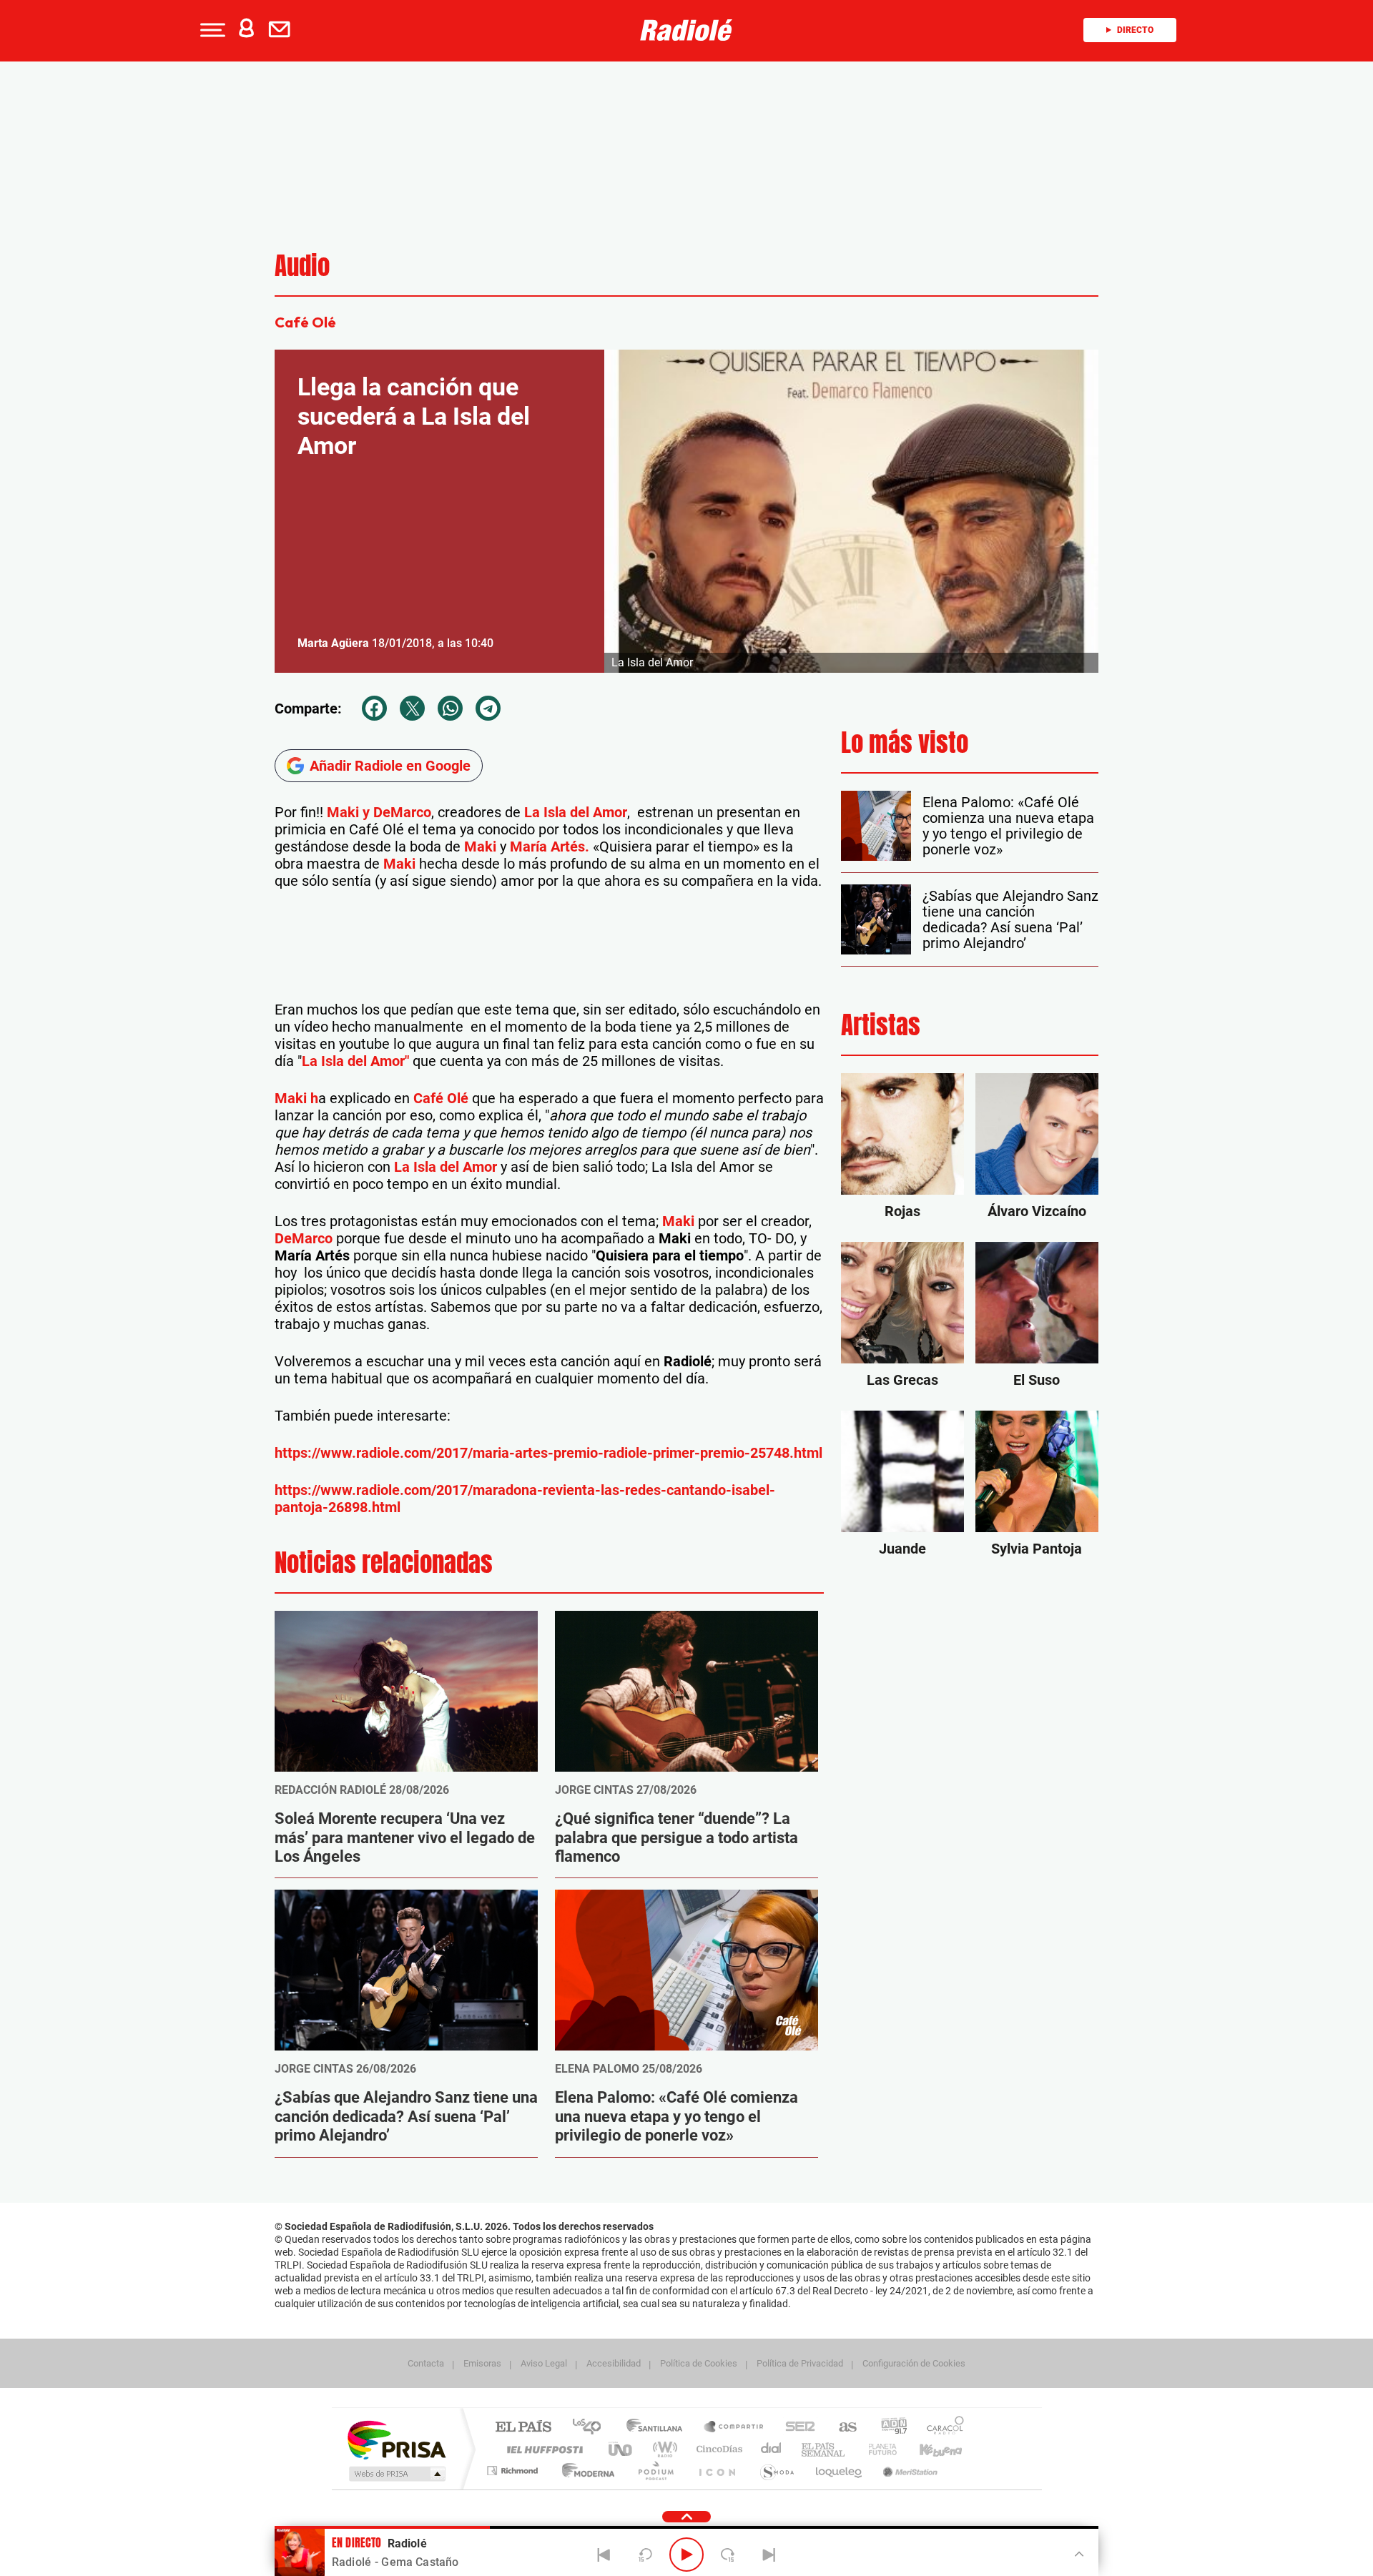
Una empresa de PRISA (396, 2439)
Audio (302, 266)
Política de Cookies (699, 2363)
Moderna (585, 2471)
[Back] (604, 2555)
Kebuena (928, 2449)
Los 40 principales (592, 2428)
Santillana (659, 2428)
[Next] (769, 2555)
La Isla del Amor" (355, 1061)
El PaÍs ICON (717, 2471)
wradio (663, 2449)
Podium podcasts (655, 2471)
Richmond (514, 2471)
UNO (621, 2449)
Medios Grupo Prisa (396, 2474)
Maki (480, 847)
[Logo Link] (686, 30)
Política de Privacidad (800, 2363)
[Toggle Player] (1078, 2553)
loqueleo (840, 2471)
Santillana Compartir (734, 2428)
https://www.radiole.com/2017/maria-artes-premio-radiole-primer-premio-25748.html (548, 1453)
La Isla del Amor (576, 812)
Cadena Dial (772, 2449)
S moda (776, 2471)
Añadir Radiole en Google (390, 766)
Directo (1135, 30)
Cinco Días (717, 2449)
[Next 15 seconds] (728, 2555)
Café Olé (441, 1098)
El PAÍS (523, 2428)
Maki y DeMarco (379, 812)
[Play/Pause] (686, 2555)
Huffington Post (542, 2449)
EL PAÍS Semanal (824, 2449)
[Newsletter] (282, 30)
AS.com (841, 2428)
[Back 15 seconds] (645, 2555)
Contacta (426, 2363)
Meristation (908, 2471)
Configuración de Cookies (914, 2363)
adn (889, 2428)
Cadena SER (796, 2428)
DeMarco (304, 1238)
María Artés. (550, 847)
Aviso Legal (544, 2363)
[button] (211, 30)
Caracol (941, 2428)
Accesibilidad (614, 2363)
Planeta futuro (877, 2449)
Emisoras (482, 2363)
